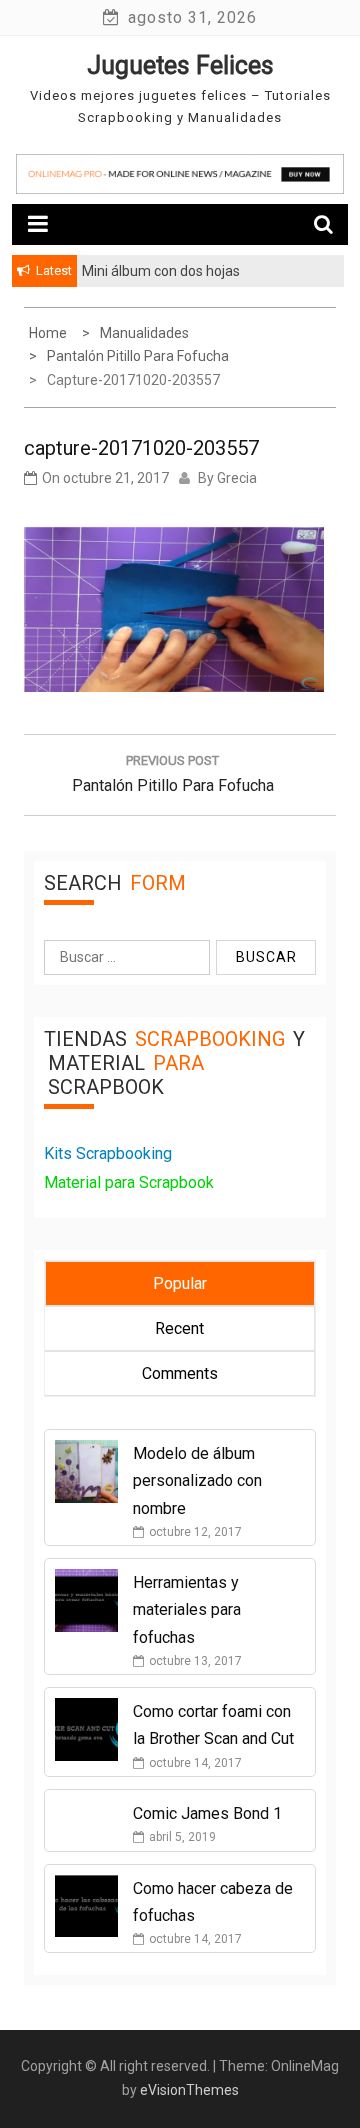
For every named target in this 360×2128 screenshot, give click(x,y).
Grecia (237, 478)
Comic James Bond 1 (207, 1813)
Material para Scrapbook (129, 1182)
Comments (180, 1373)
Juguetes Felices (180, 65)
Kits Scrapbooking (108, 1153)
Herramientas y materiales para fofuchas (187, 1609)
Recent (179, 1328)
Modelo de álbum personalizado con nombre (197, 1480)
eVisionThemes (189, 2090)
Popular (180, 1283)
